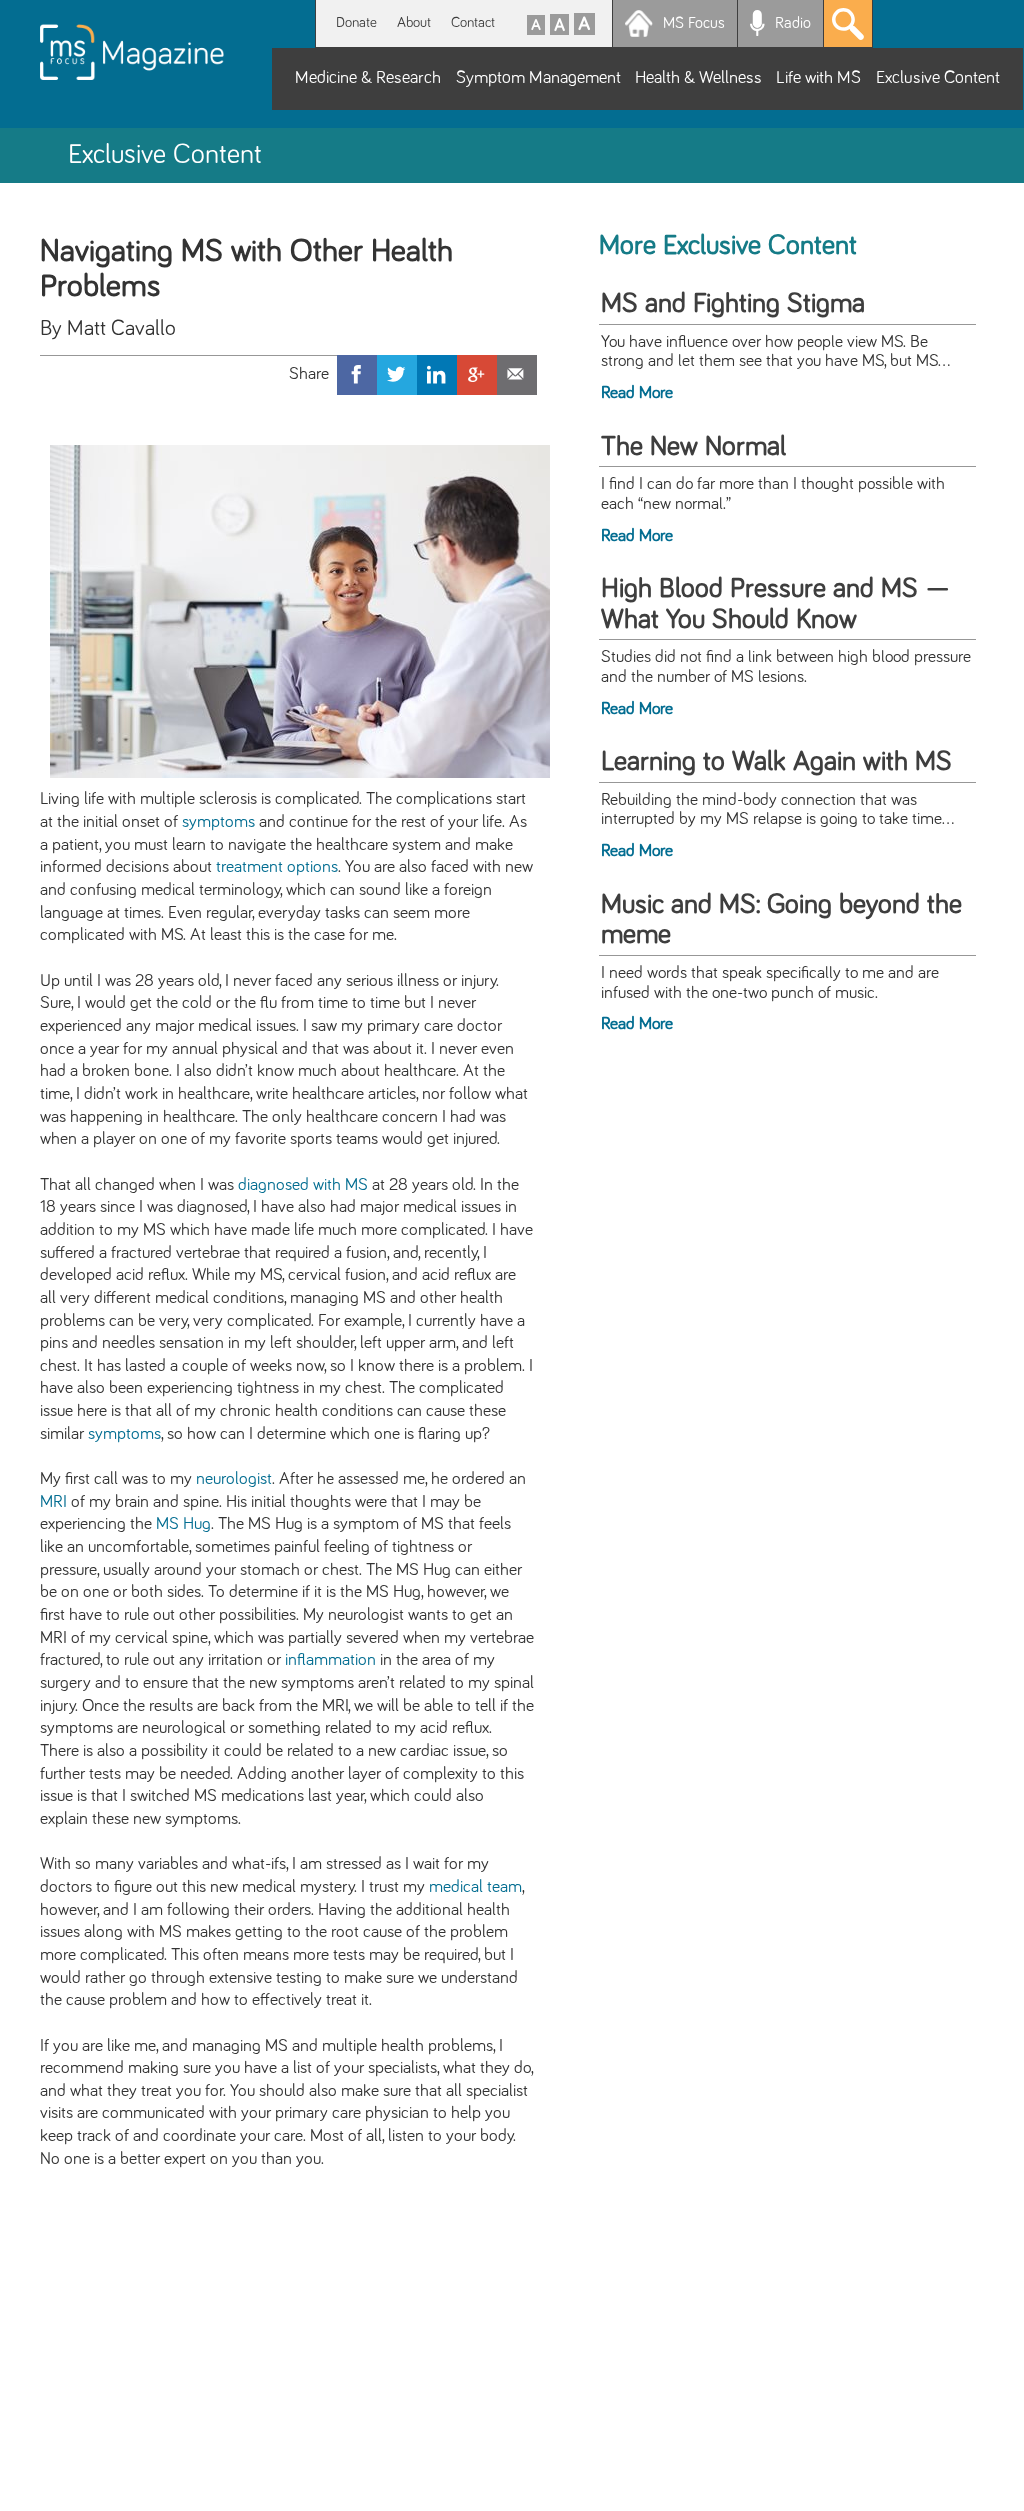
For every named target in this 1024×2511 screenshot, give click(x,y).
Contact (473, 22)
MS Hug (183, 1524)
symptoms (218, 822)
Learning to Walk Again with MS (776, 762)
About (414, 22)
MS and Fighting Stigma (733, 304)
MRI (53, 1502)
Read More (637, 393)
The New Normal (693, 447)
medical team (475, 1887)
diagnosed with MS (303, 1185)
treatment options (277, 867)
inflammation (330, 1660)
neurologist (234, 1479)
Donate (356, 22)
